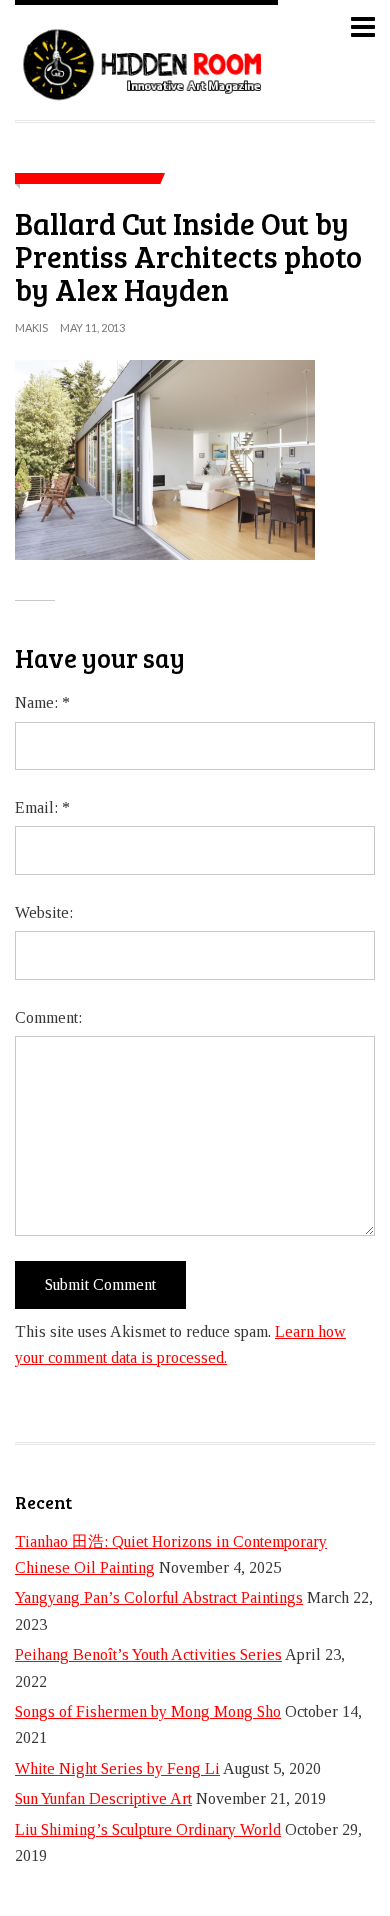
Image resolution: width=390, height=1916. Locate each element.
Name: (42, 702)
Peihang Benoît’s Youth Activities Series (148, 1654)
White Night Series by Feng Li (117, 1768)
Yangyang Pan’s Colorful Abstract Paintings (159, 1597)
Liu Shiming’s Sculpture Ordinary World (148, 1829)
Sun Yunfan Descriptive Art (103, 1798)
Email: (42, 807)
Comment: (48, 1017)
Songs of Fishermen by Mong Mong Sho (148, 1711)
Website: (44, 912)
